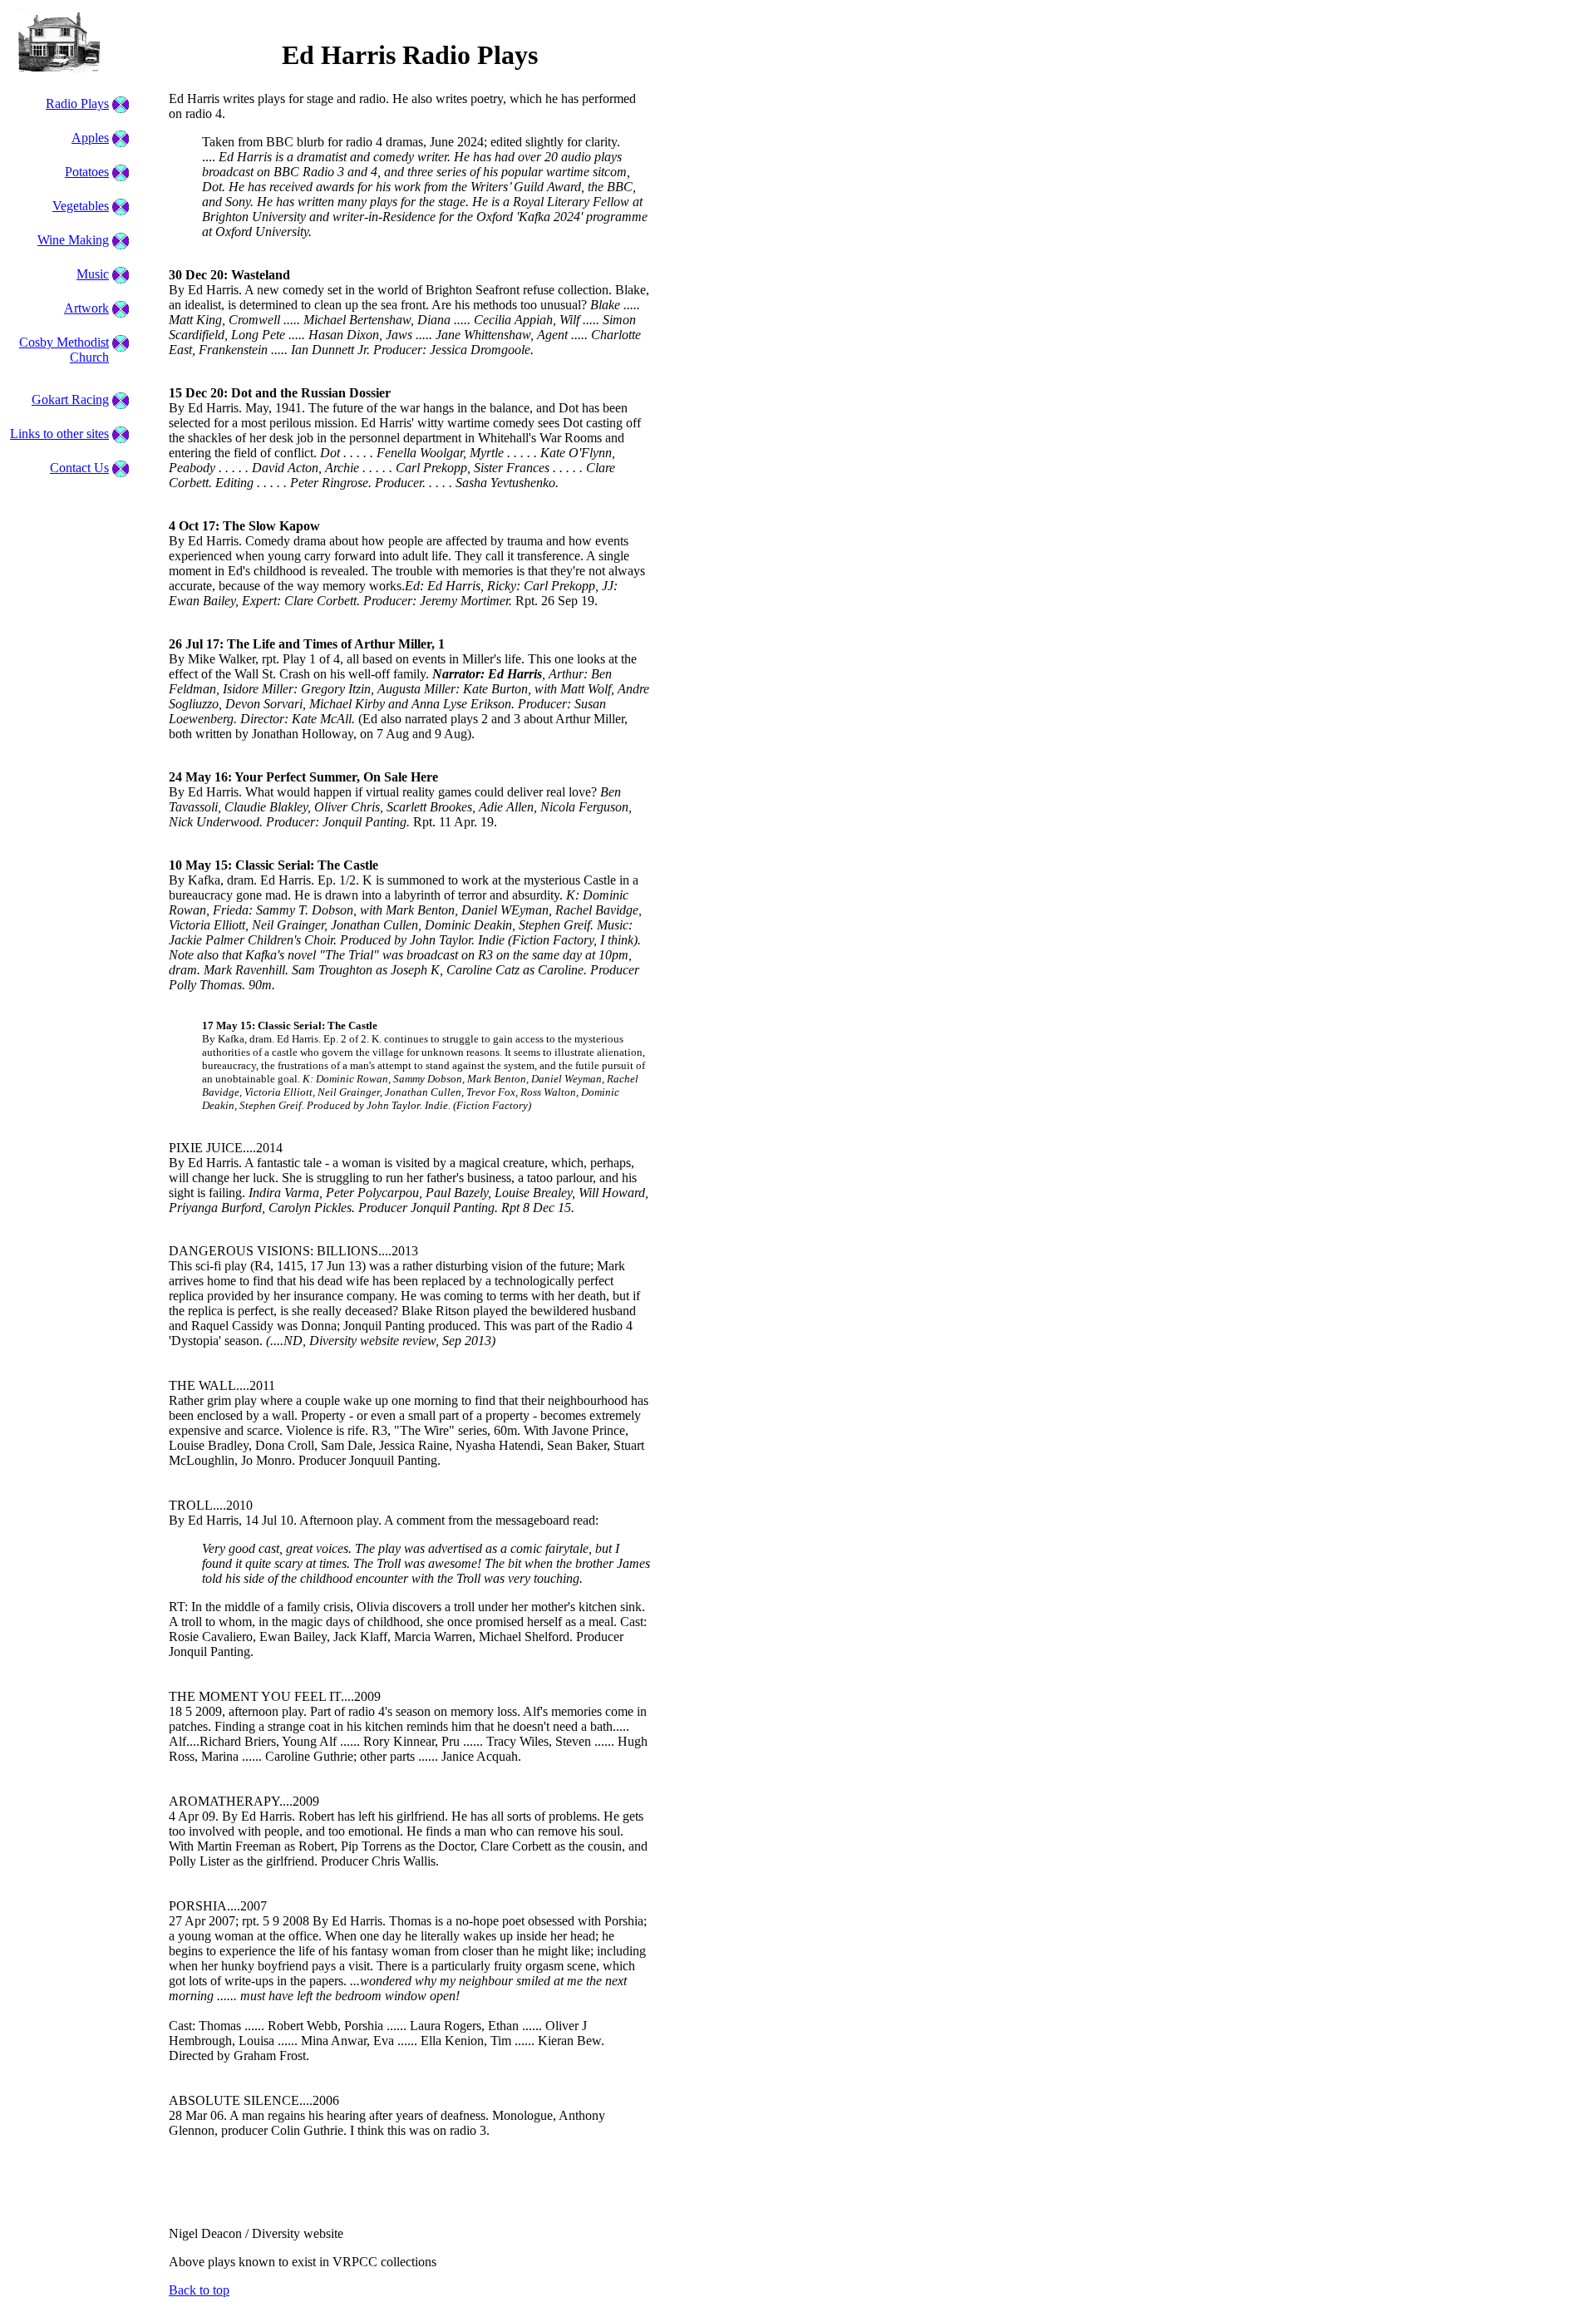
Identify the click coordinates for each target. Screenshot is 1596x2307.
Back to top (199, 2290)
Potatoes (87, 172)
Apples (90, 138)
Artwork (86, 308)
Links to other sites (59, 434)
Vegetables (81, 206)
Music (93, 274)
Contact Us (79, 468)
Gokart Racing (70, 399)
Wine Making (73, 240)
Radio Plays (77, 104)
